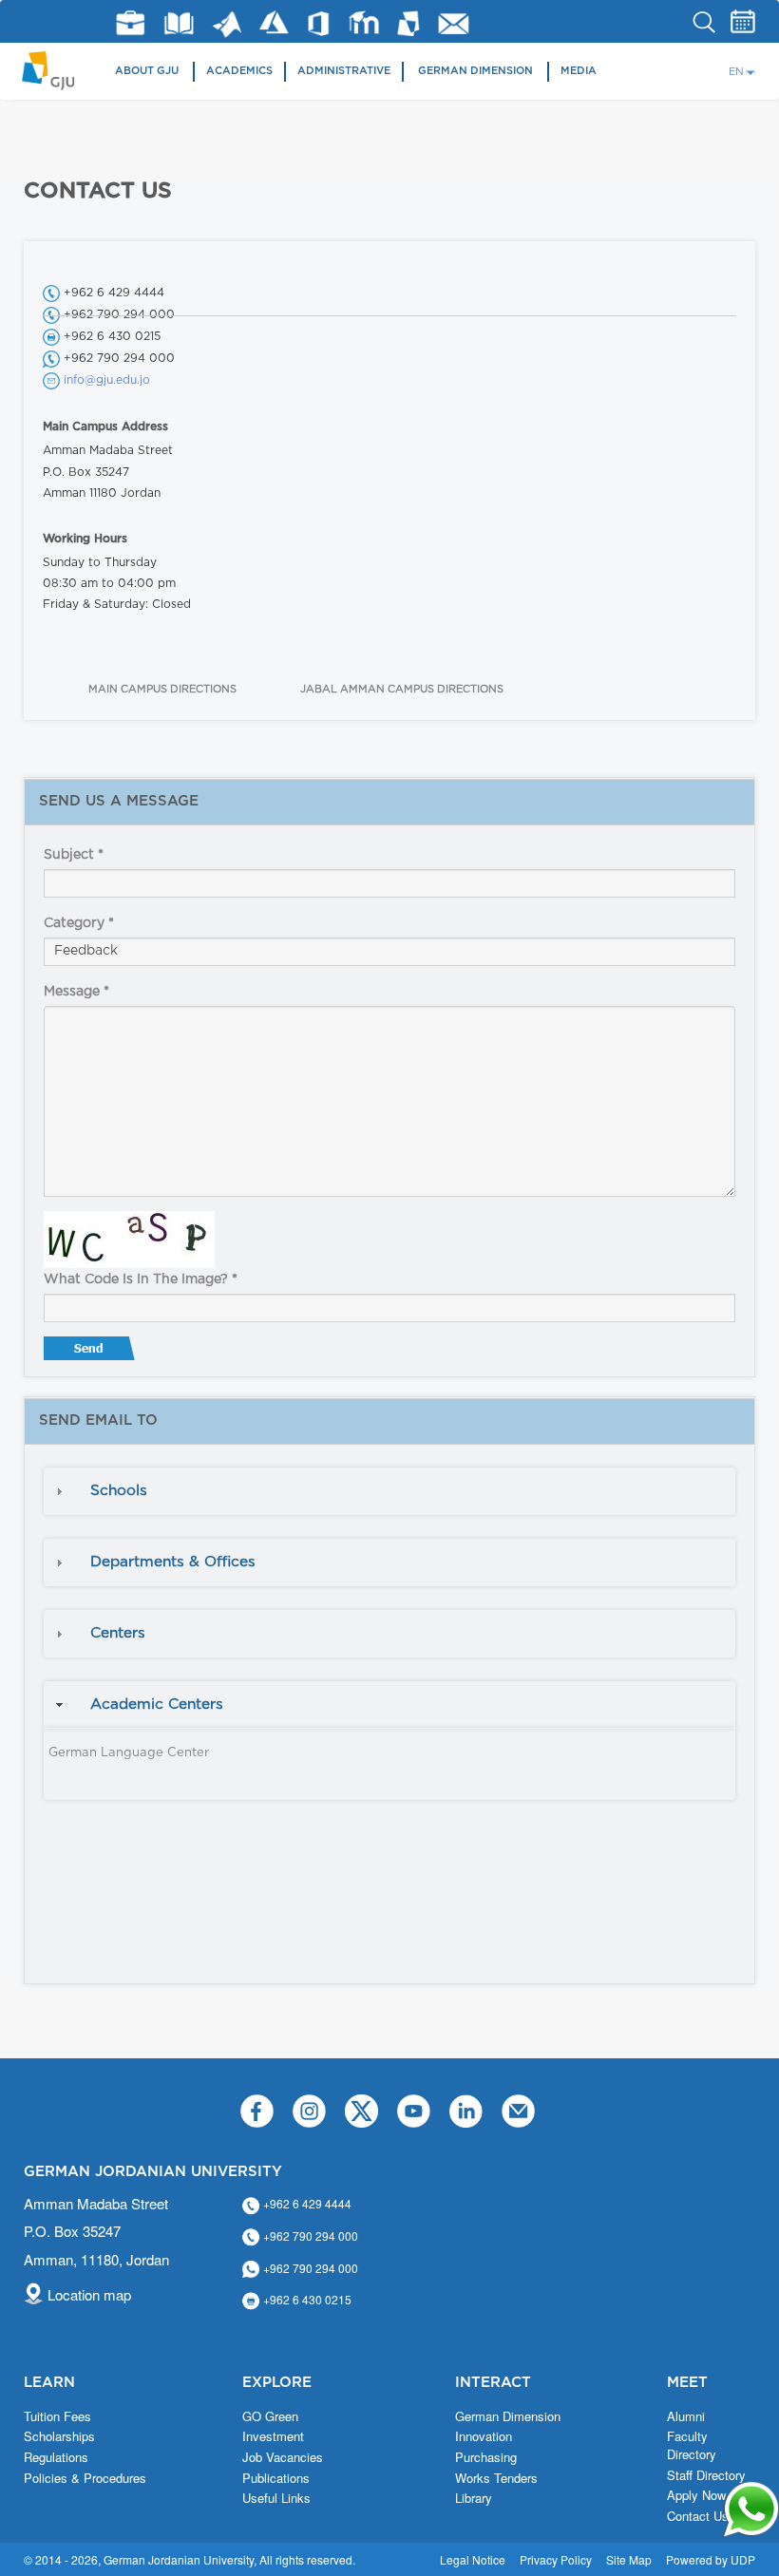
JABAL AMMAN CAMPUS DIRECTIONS (402, 689)
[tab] (389, 1491)
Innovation (484, 2436)
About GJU (147, 71)
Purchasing (486, 2457)
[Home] (55, 69)
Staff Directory (706, 2475)
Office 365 (318, 24)
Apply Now (696, 2495)
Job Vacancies (283, 2457)
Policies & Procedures (85, 2478)
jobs (130, 23)
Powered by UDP (711, 2559)
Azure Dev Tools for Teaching (274, 22)
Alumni (686, 2416)
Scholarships (59, 2436)
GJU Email (454, 24)
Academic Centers (157, 1705)
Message (76, 992)
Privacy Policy (556, 2559)
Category (79, 923)
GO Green (270, 2416)
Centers (118, 1633)
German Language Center (129, 1753)
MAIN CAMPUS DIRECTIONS (162, 689)
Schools (119, 1491)
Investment (273, 2436)
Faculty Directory (692, 2445)
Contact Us (698, 2516)
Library (179, 23)
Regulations (56, 2457)
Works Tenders (496, 2478)
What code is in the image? (141, 1279)
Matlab (227, 24)
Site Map (629, 2559)
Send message (91, 1353)
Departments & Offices (173, 1562)
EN (736, 72)
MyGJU (409, 23)
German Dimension (475, 71)
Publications (276, 2478)
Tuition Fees (57, 2416)
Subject (74, 855)
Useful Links (276, 2498)
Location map (89, 2294)
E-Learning (364, 22)
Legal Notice (473, 2559)
